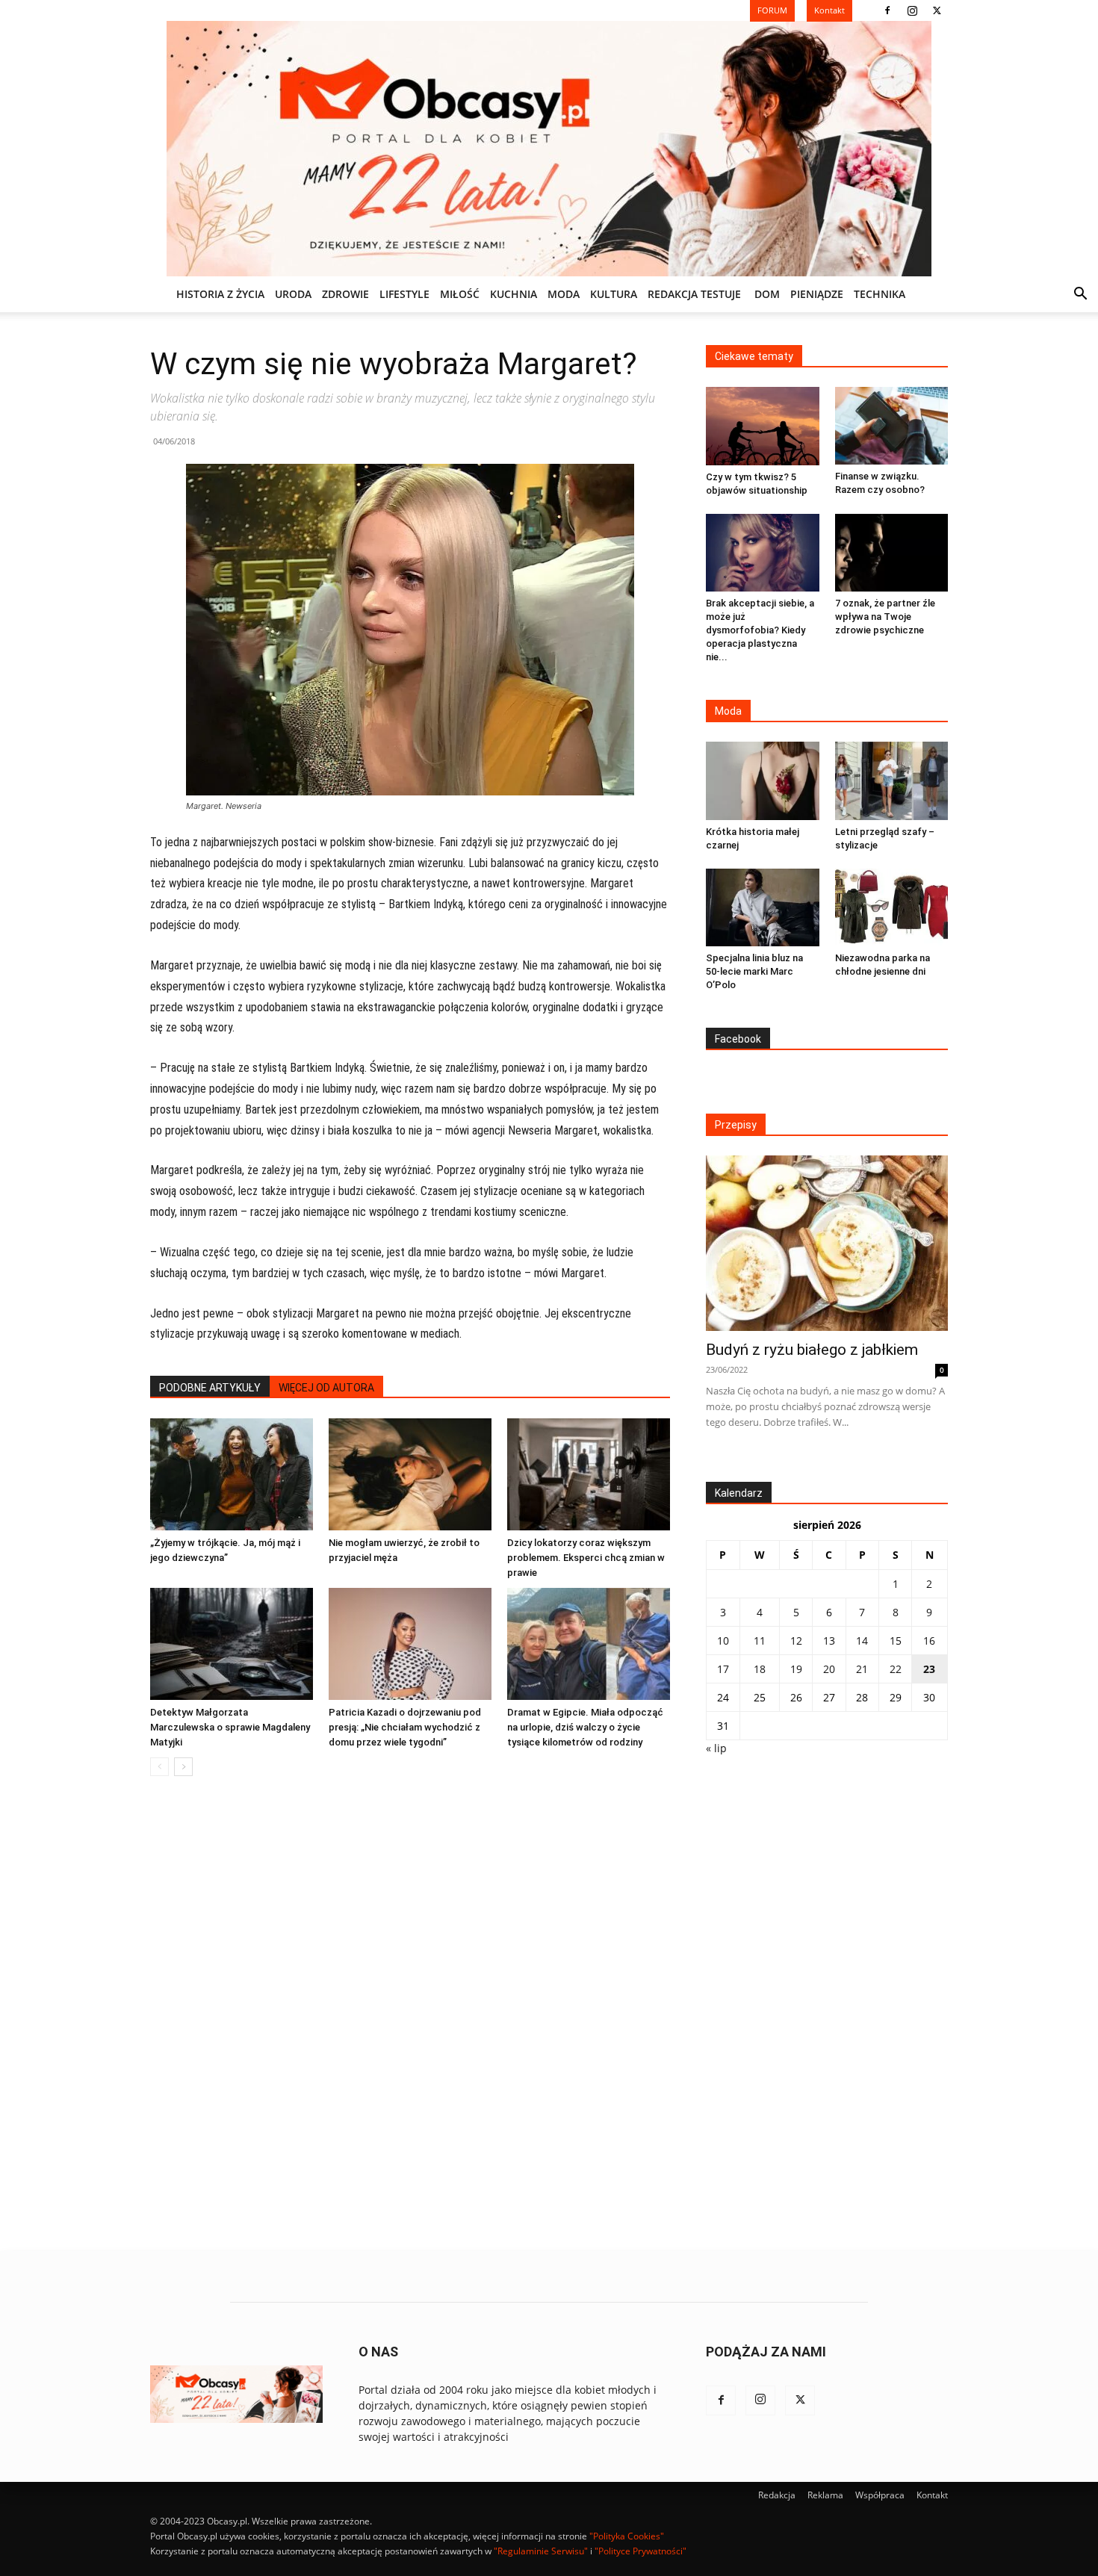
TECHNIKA (880, 294)
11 (760, 1641)
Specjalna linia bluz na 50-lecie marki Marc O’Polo (754, 971)
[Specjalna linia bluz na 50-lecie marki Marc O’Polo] (763, 907)
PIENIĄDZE (817, 294)
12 (796, 1641)
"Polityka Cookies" (627, 2536)
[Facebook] (887, 10)
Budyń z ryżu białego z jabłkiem (812, 1350)
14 (862, 1641)
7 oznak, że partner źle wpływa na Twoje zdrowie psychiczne (885, 617)
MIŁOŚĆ (460, 294)
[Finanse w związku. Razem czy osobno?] (892, 426)
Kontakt (932, 2495)
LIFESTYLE (404, 294)
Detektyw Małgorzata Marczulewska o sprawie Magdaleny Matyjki (230, 1727)
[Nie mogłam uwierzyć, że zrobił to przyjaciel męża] (410, 1474)
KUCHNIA (514, 294)
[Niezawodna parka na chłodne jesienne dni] (892, 907)
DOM (767, 294)
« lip (716, 1748)
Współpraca (880, 2495)
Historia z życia (220, 294)
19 (796, 1669)
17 (723, 1669)
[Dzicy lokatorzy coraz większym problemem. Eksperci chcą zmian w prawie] (589, 1474)
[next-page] (183, 1767)
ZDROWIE (345, 294)
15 (896, 1641)
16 (929, 1641)
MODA (564, 294)
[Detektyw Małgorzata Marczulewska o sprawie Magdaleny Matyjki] (232, 1644)
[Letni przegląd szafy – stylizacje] (892, 780)
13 (829, 1641)
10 (723, 1641)
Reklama (825, 2495)
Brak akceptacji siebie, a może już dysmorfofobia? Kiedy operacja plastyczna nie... (760, 630)
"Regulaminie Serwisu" (541, 2551)
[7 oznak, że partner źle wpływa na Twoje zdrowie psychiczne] (892, 553)
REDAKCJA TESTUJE (694, 294)
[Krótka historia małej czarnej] (763, 780)
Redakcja (777, 2495)
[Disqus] (410, 2014)
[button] (1080, 295)
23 (929, 1669)
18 (760, 1669)
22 (896, 1669)
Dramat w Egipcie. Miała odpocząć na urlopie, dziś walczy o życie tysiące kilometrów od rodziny (585, 1727)
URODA (293, 294)
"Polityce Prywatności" (640, 2551)
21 (862, 1669)
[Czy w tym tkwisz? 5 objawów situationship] (763, 426)
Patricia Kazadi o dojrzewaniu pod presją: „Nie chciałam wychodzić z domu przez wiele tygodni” (405, 1727)
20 (829, 1669)
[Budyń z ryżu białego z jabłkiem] (827, 1243)
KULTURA (614, 294)
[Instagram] (912, 10)
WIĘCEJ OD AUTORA (326, 1388)
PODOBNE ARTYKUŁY (210, 1388)
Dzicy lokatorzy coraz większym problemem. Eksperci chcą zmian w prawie (586, 1558)
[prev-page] (159, 1767)
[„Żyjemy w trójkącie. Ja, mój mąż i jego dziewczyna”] (232, 1474)
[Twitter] (937, 10)
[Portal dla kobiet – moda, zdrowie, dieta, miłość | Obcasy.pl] (549, 149)
